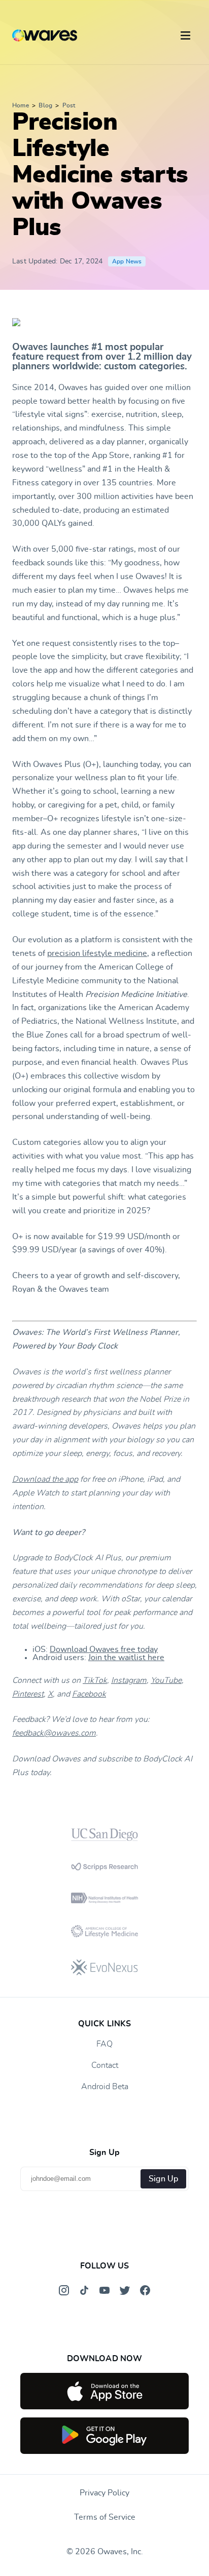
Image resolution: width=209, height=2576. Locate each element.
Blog (45, 105)
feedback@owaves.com (54, 1733)
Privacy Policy (104, 2493)
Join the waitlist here (126, 1658)
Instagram (129, 1680)
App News (127, 261)
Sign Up (163, 2179)
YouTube (166, 1680)
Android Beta (105, 2087)
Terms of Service (105, 2517)
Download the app (45, 1479)
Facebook (89, 1694)
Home (21, 105)
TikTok (95, 1680)
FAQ (104, 2044)
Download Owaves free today (104, 1649)
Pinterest (28, 1694)
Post (69, 105)
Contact (105, 2065)
